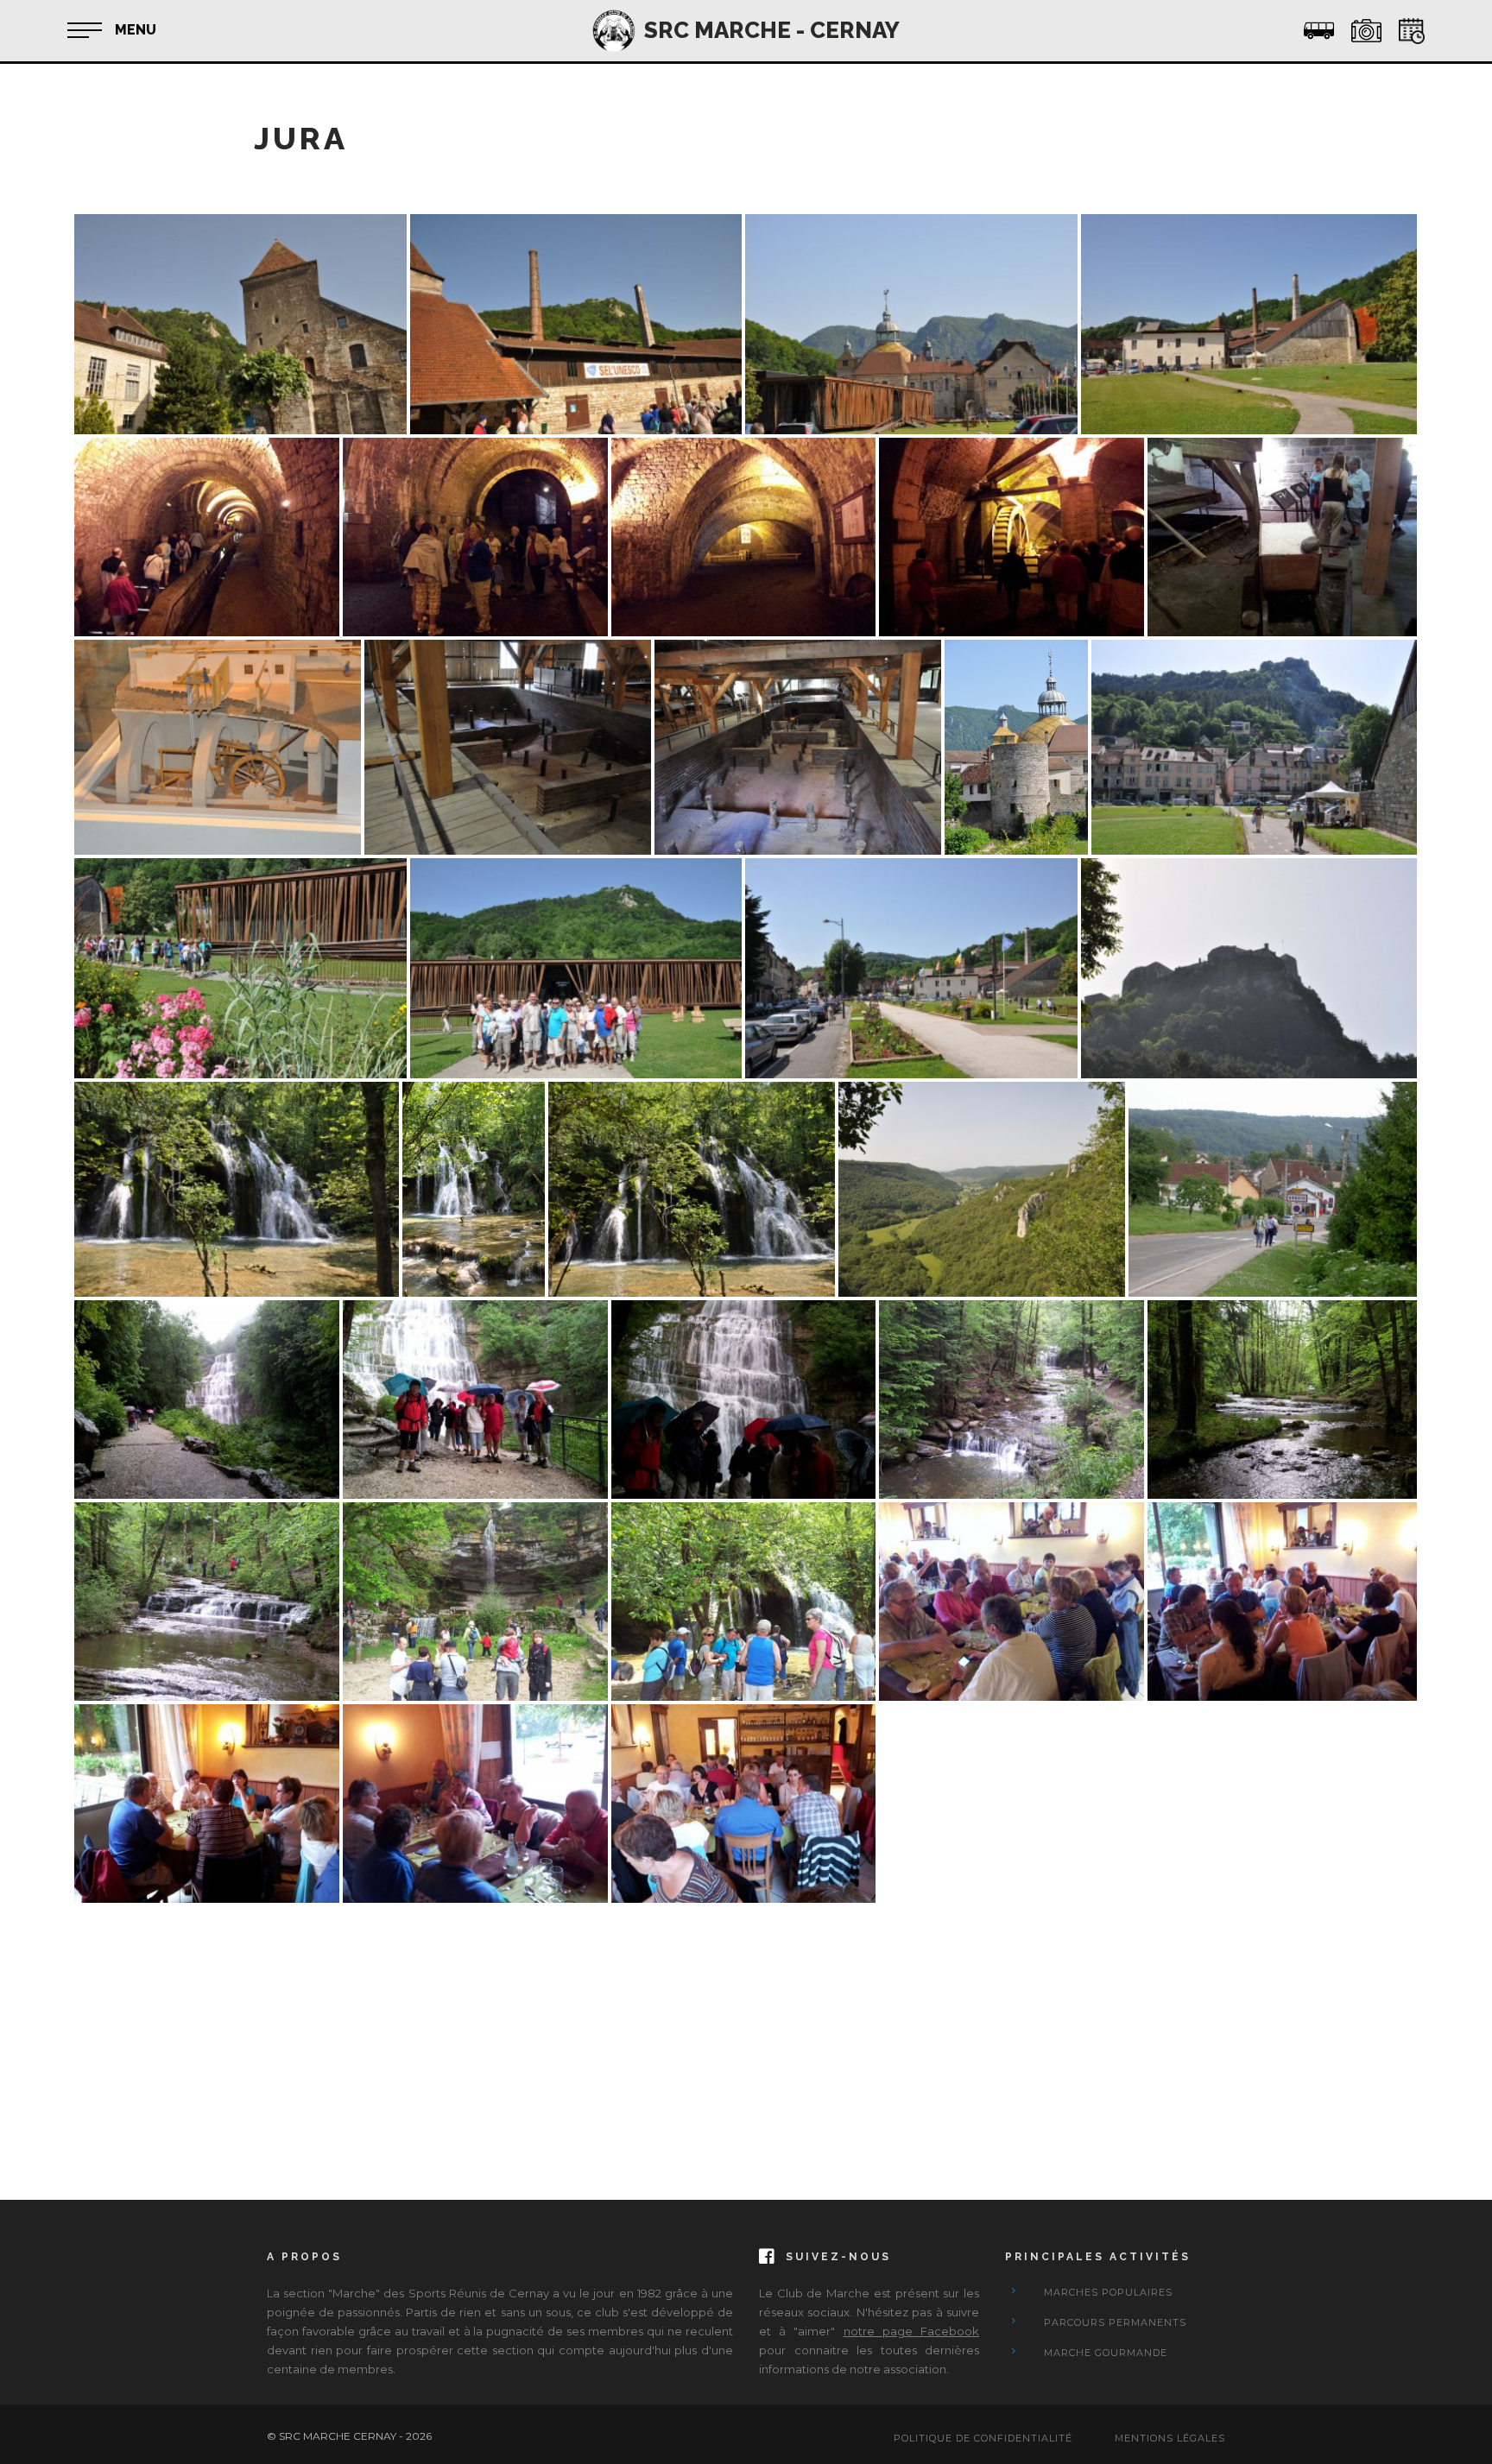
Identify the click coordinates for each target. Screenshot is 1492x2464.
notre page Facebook (911, 2331)
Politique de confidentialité (983, 2438)
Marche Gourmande (1106, 2353)
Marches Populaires (1108, 2292)
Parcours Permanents (1115, 2322)
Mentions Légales (1170, 2438)
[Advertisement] (592, 2027)
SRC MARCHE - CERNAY (772, 30)
